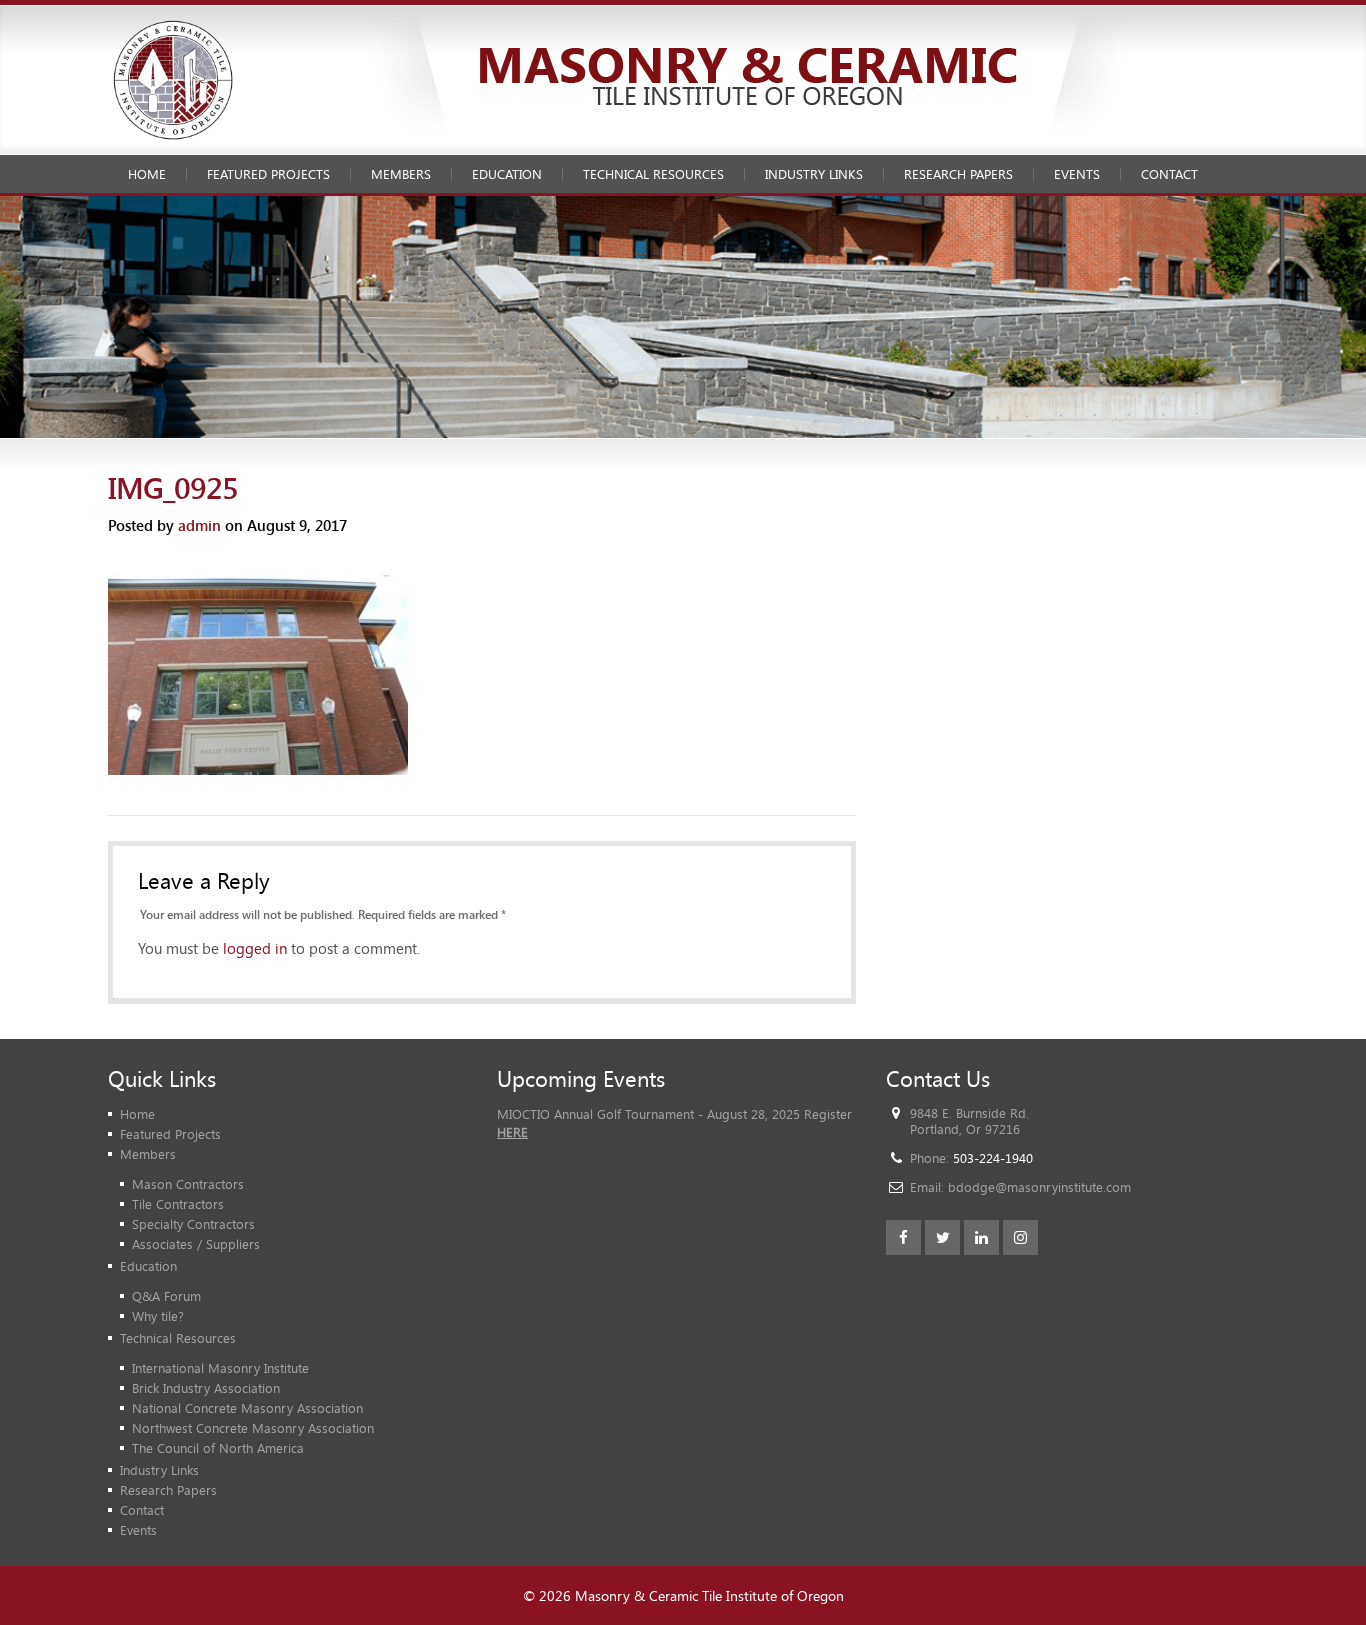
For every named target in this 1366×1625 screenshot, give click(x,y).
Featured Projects (268, 174)
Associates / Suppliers (196, 1244)
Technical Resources (653, 174)
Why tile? (158, 1316)
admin (199, 525)
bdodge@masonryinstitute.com (1039, 1187)
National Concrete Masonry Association (247, 1408)
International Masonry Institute (220, 1368)
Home (147, 174)
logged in (255, 948)
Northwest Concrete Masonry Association (253, 1428)
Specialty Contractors (193, 1224)
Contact (1169, 174)
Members (401, 174)
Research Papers (958, 174)
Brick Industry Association (206, 1388)
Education (507, 174)
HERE (512, 1132)
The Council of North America (218, 1448)
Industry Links (814, 174)
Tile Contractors (178, 1204)
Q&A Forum (166, 1296)
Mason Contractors (188, 1184)
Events (1077, 174)
